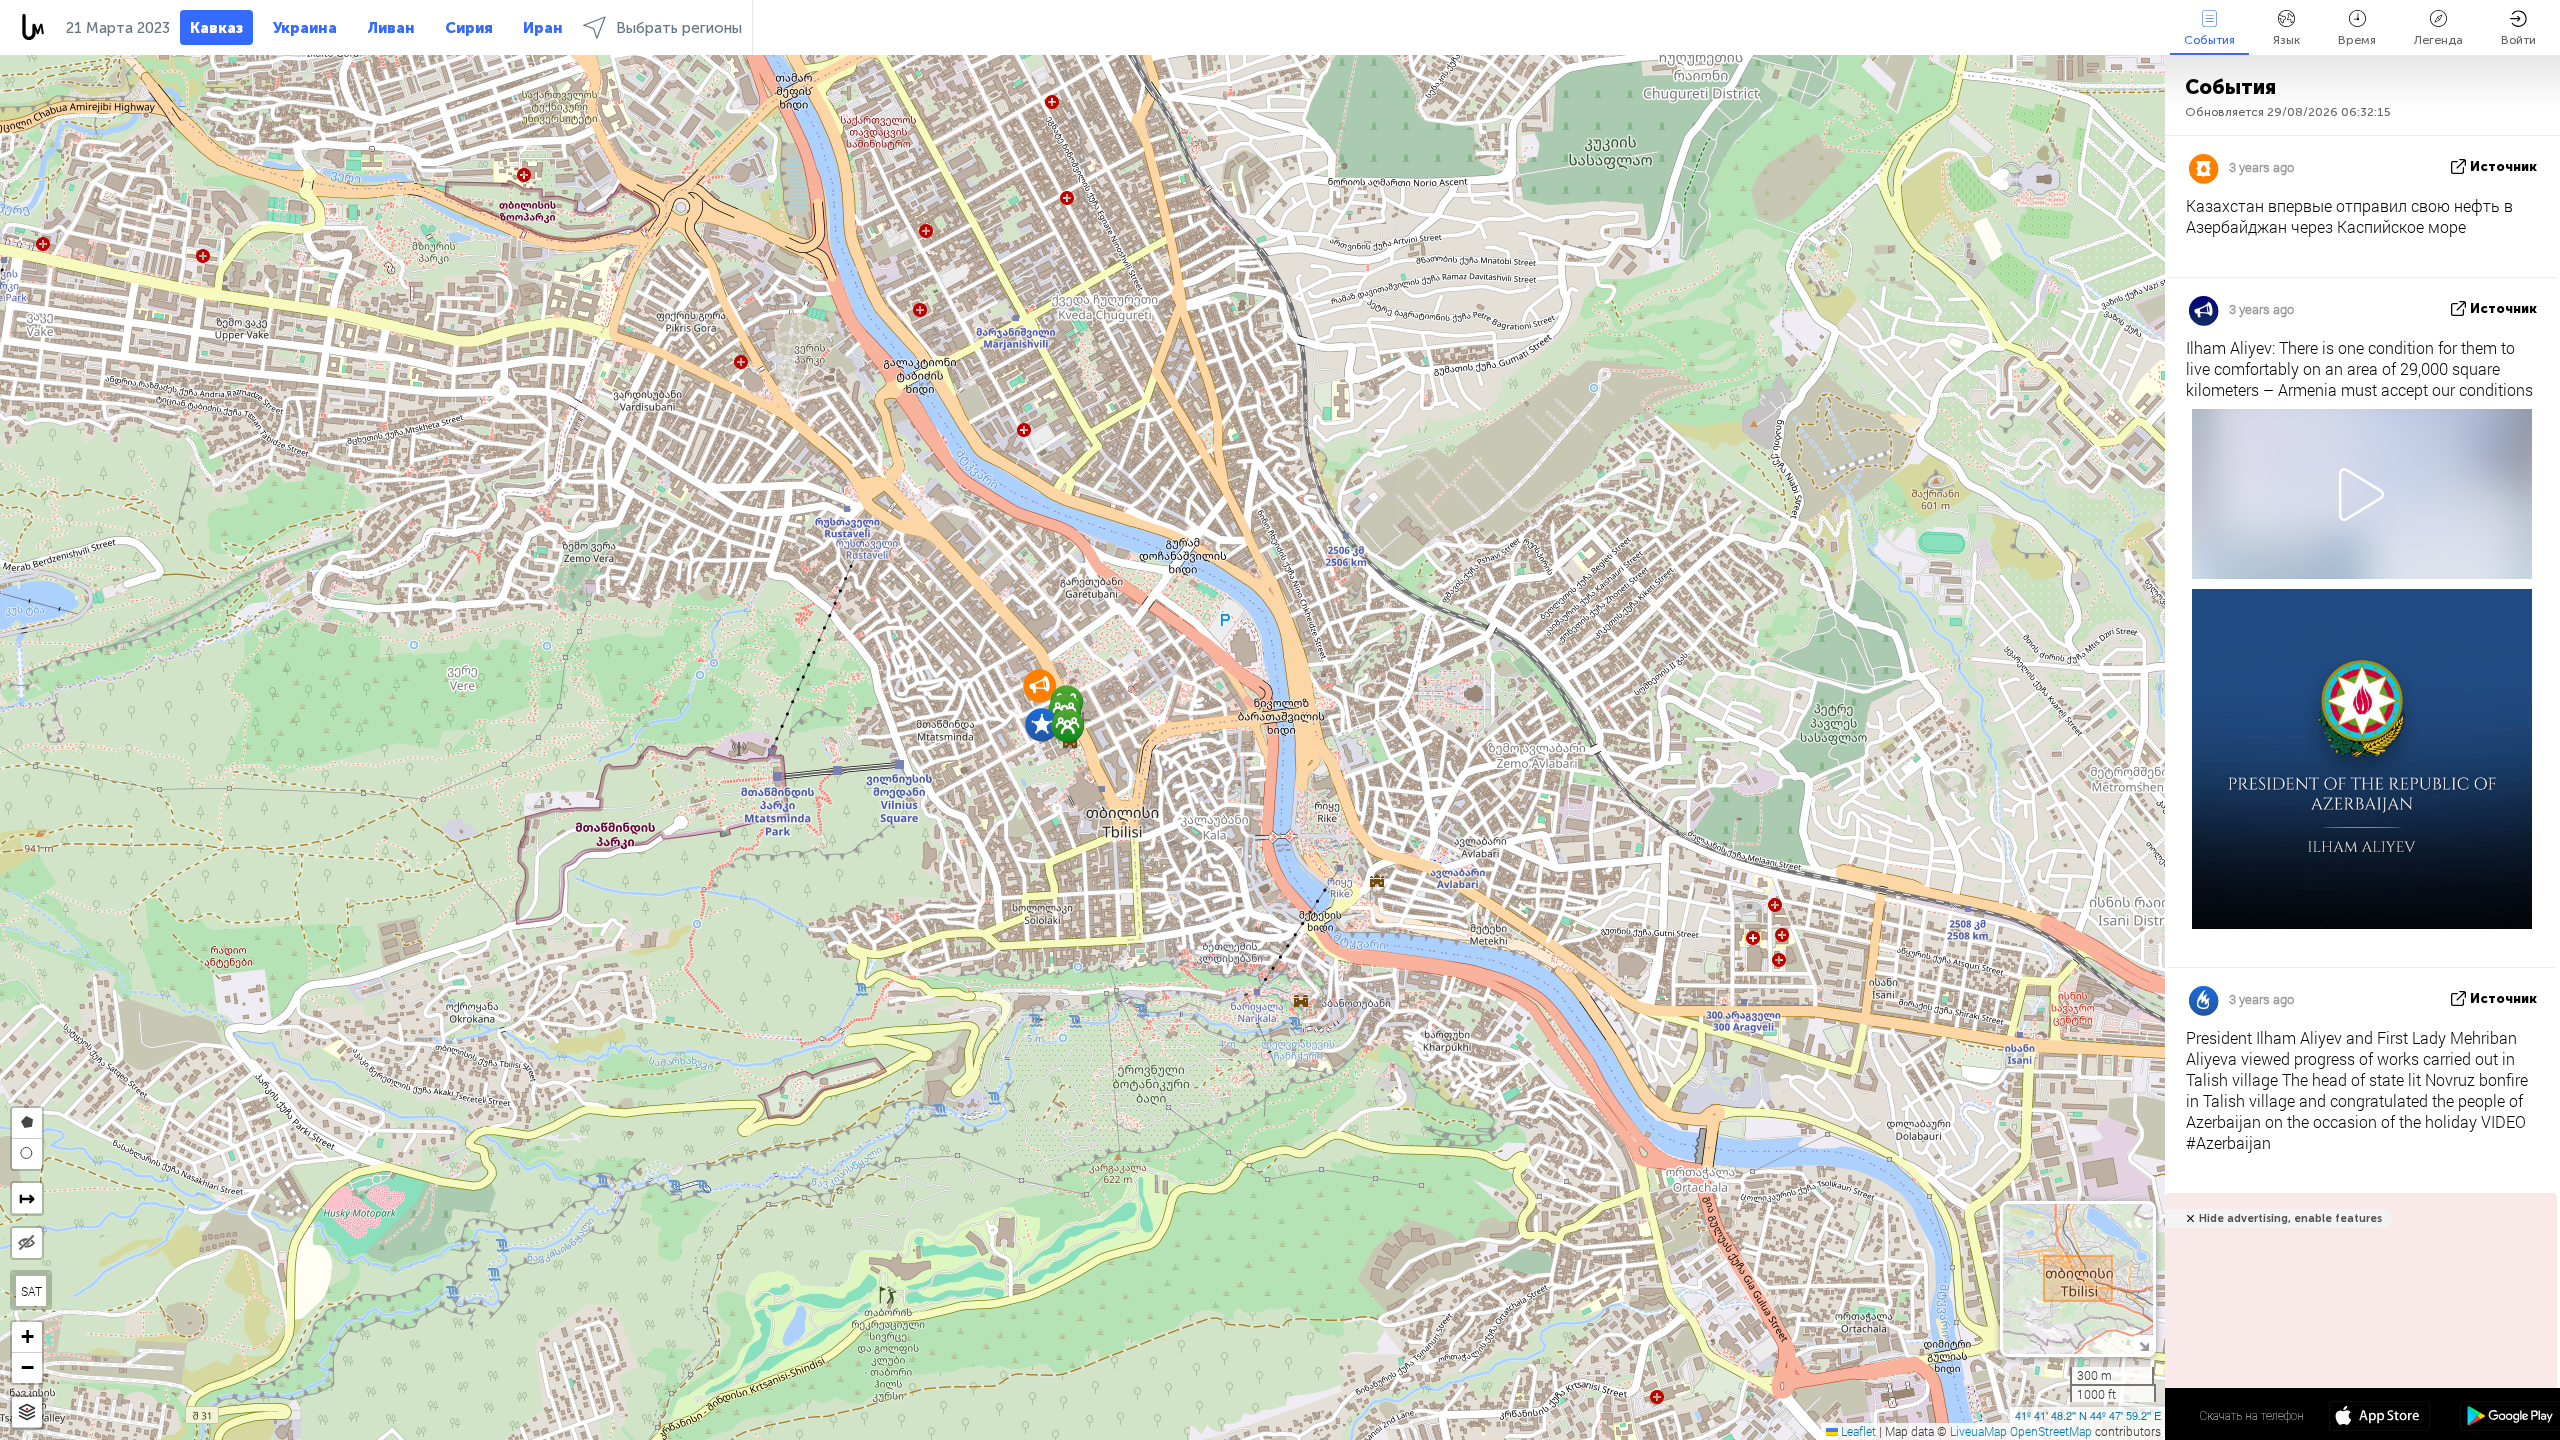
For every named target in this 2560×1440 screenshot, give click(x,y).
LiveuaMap (1978, 1431)
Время (2357, 40)
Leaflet (1857, 1431)
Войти (2518, 40)
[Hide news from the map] (27, 1243)
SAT (31, 1291)
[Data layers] (27, 1412)
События (2209, 40)
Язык (2286, 40)
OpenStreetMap (2051, 1431)
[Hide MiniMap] (2143, 1344)
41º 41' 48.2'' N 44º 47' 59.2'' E (2088, 1415)
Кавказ (216, 28)
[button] (1067, 725)
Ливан (391, 28)
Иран (543, 28)
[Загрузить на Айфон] (2379, 1418)
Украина (305, 28)
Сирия (469, 28)
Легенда (2438, 40)
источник (2503, 166)
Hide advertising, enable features (2290, 1218)
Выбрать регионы (679, 28)
